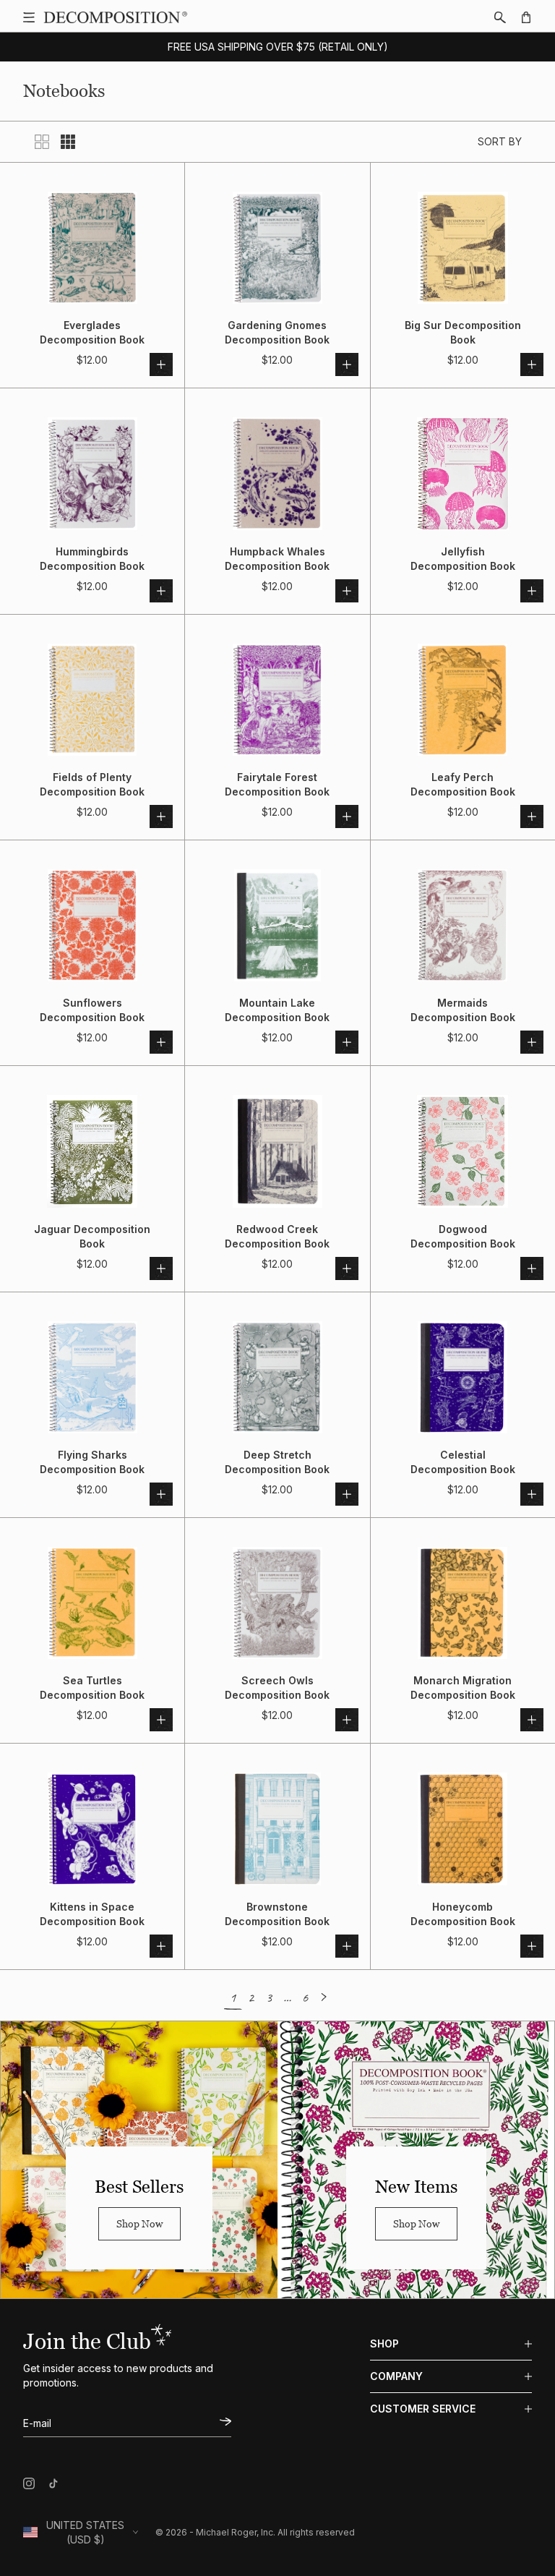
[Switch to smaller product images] (68, 142)
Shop (384, 2343)
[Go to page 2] (323, 1997)
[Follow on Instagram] (29, 2483)
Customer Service (423, 2409)
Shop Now (139, 2223)
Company (396, 2376)
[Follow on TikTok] (53, 2483)
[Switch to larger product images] (42, 142)
